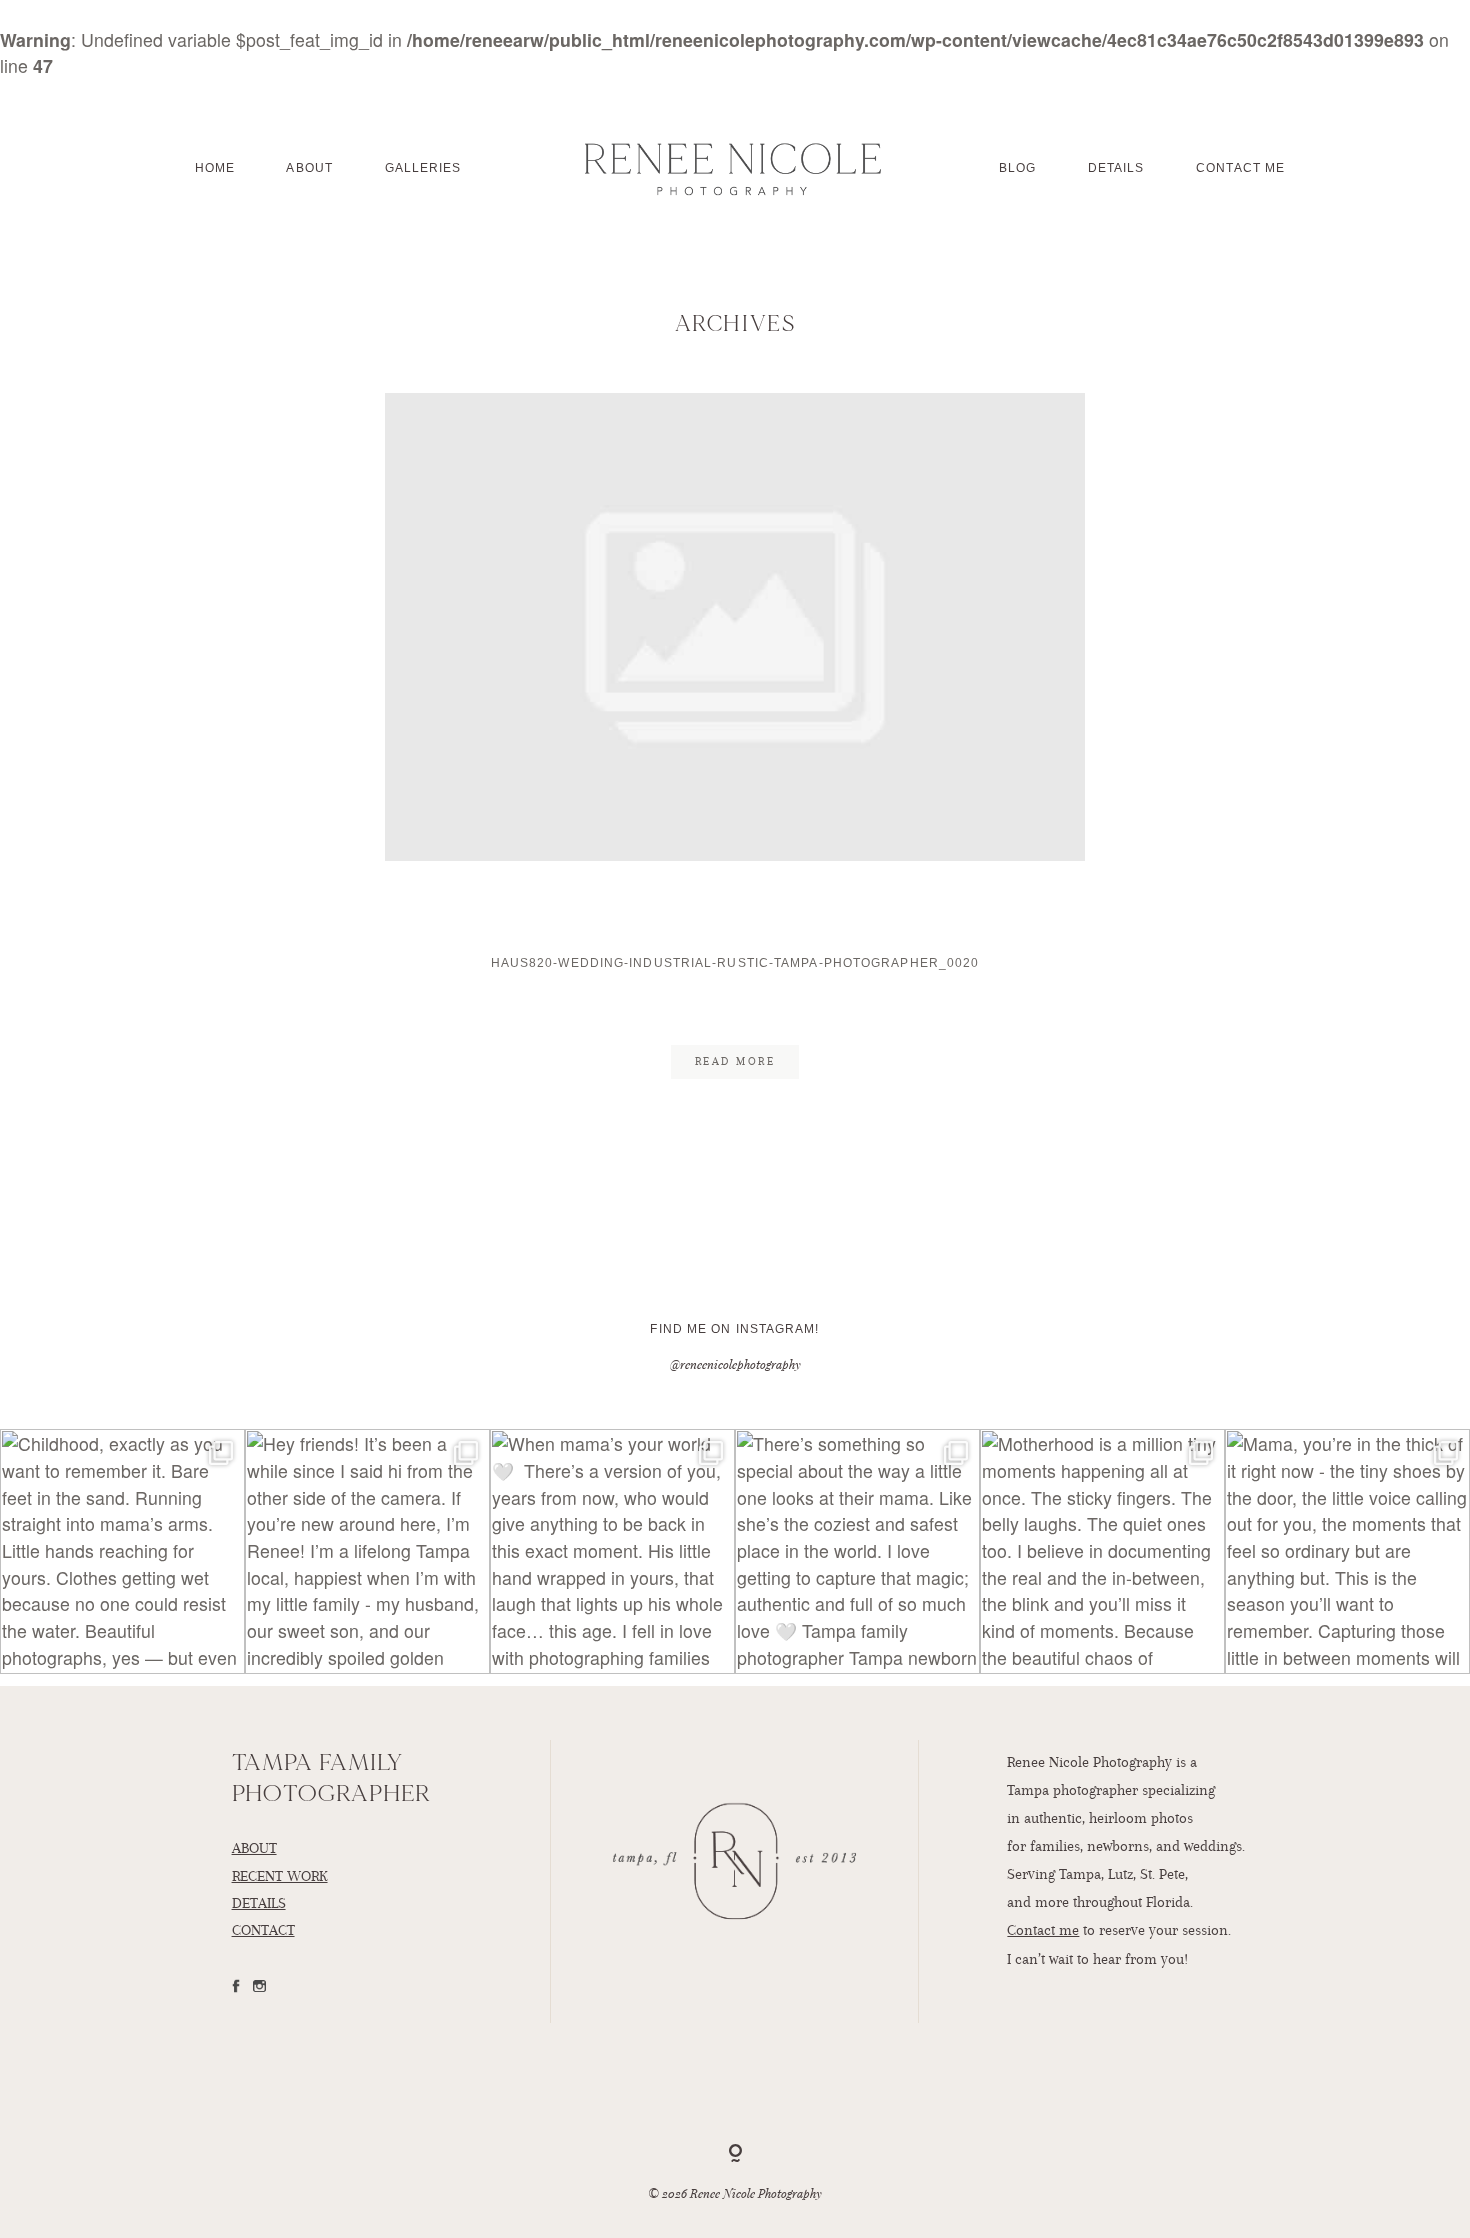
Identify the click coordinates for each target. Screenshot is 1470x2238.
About (309, 168)
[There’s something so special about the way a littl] (857, 1551)
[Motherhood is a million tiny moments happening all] (1102, 1551)
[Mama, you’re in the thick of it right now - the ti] (1347, 1551)
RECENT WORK (280, 1876)
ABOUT (254, 1848)
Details (1116, 168)
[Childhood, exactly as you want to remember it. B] (122, 1551)
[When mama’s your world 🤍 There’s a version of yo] (612, 1551)
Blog (1017, 168)
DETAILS (259, 1903)
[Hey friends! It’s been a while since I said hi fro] (367, 1551)
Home (215, 168)
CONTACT (263, 1930)
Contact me (1043, 1930)
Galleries (423, 168)
